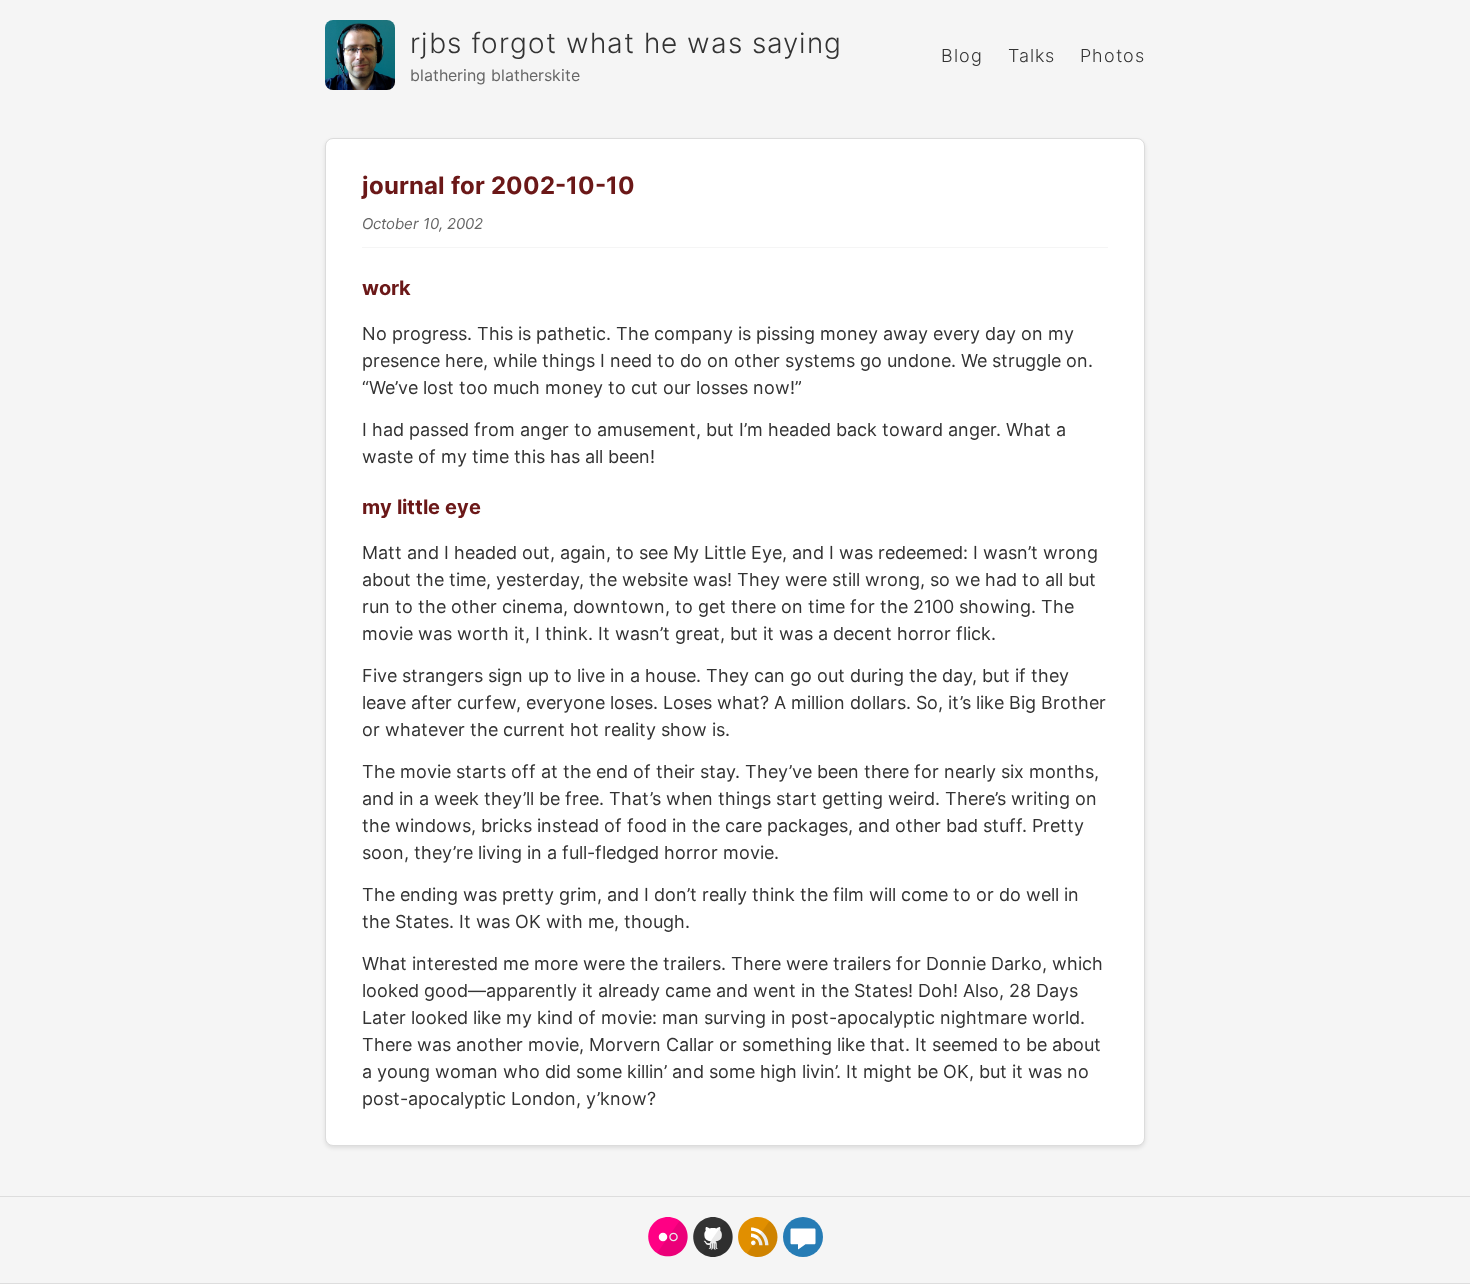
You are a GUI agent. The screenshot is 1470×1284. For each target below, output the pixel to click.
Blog (962, 55)
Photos (1112, 55)
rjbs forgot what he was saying (626, 43)
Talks (1031, 55)
